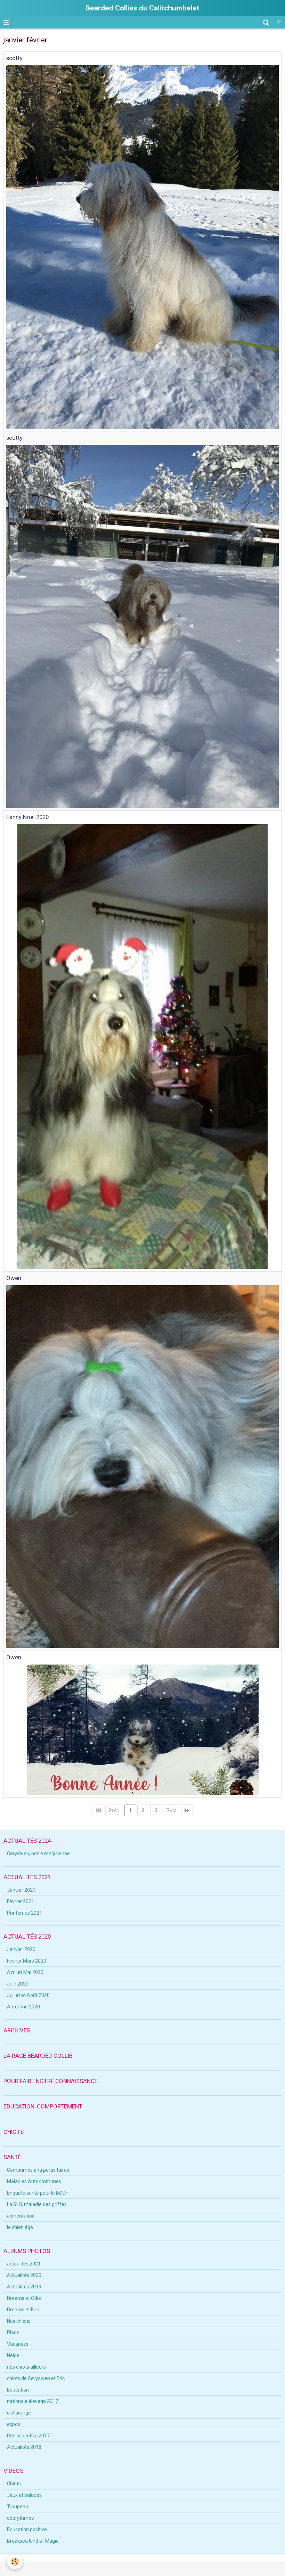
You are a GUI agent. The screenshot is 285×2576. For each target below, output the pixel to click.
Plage (13, 2333)
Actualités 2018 (24, 2447)
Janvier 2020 (21, 1949)
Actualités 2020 (24, 2275)
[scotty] (142, 247)
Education (18, 2390)
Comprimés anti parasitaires (38, 2170)
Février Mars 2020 (27, 1961)
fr (279, 22)
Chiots (14, 2484)
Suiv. (172, 1810)
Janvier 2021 (21, 1890)
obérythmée (21, 2518)
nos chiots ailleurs (26, 2367)
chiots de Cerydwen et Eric (36, 2378)
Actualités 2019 (24, 2287)
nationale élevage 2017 (32, 2401)
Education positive (27, 2529)
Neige (13, 2355)
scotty (14, 58)
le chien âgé (20, 2227)
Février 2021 (21, 1901)
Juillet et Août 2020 (28, 1995)
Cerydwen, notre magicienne (38, 1853)
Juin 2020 (18, 1984)
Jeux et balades (24, 2495)
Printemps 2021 (25, 1913)
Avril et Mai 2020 (25, 1972)
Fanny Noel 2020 (27, 817)
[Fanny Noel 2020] (142, 1046)
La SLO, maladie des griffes (37, 2204)
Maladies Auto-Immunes (34, 2181)
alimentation (21, 2216)
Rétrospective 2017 (28, 2436)
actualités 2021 (24, 2264)
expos (14, 2424)
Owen (14, 1278)
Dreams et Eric (23, 2310)
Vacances (18, 2344)
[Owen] (142, 1466)
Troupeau (18, 2507)
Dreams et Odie (24, 2298)
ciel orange (19, 2413)
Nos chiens (19, 2321)
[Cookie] (15, 2562)
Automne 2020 (23, 2007)
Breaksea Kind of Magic (33, 2541)
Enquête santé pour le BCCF (37, 2193)
